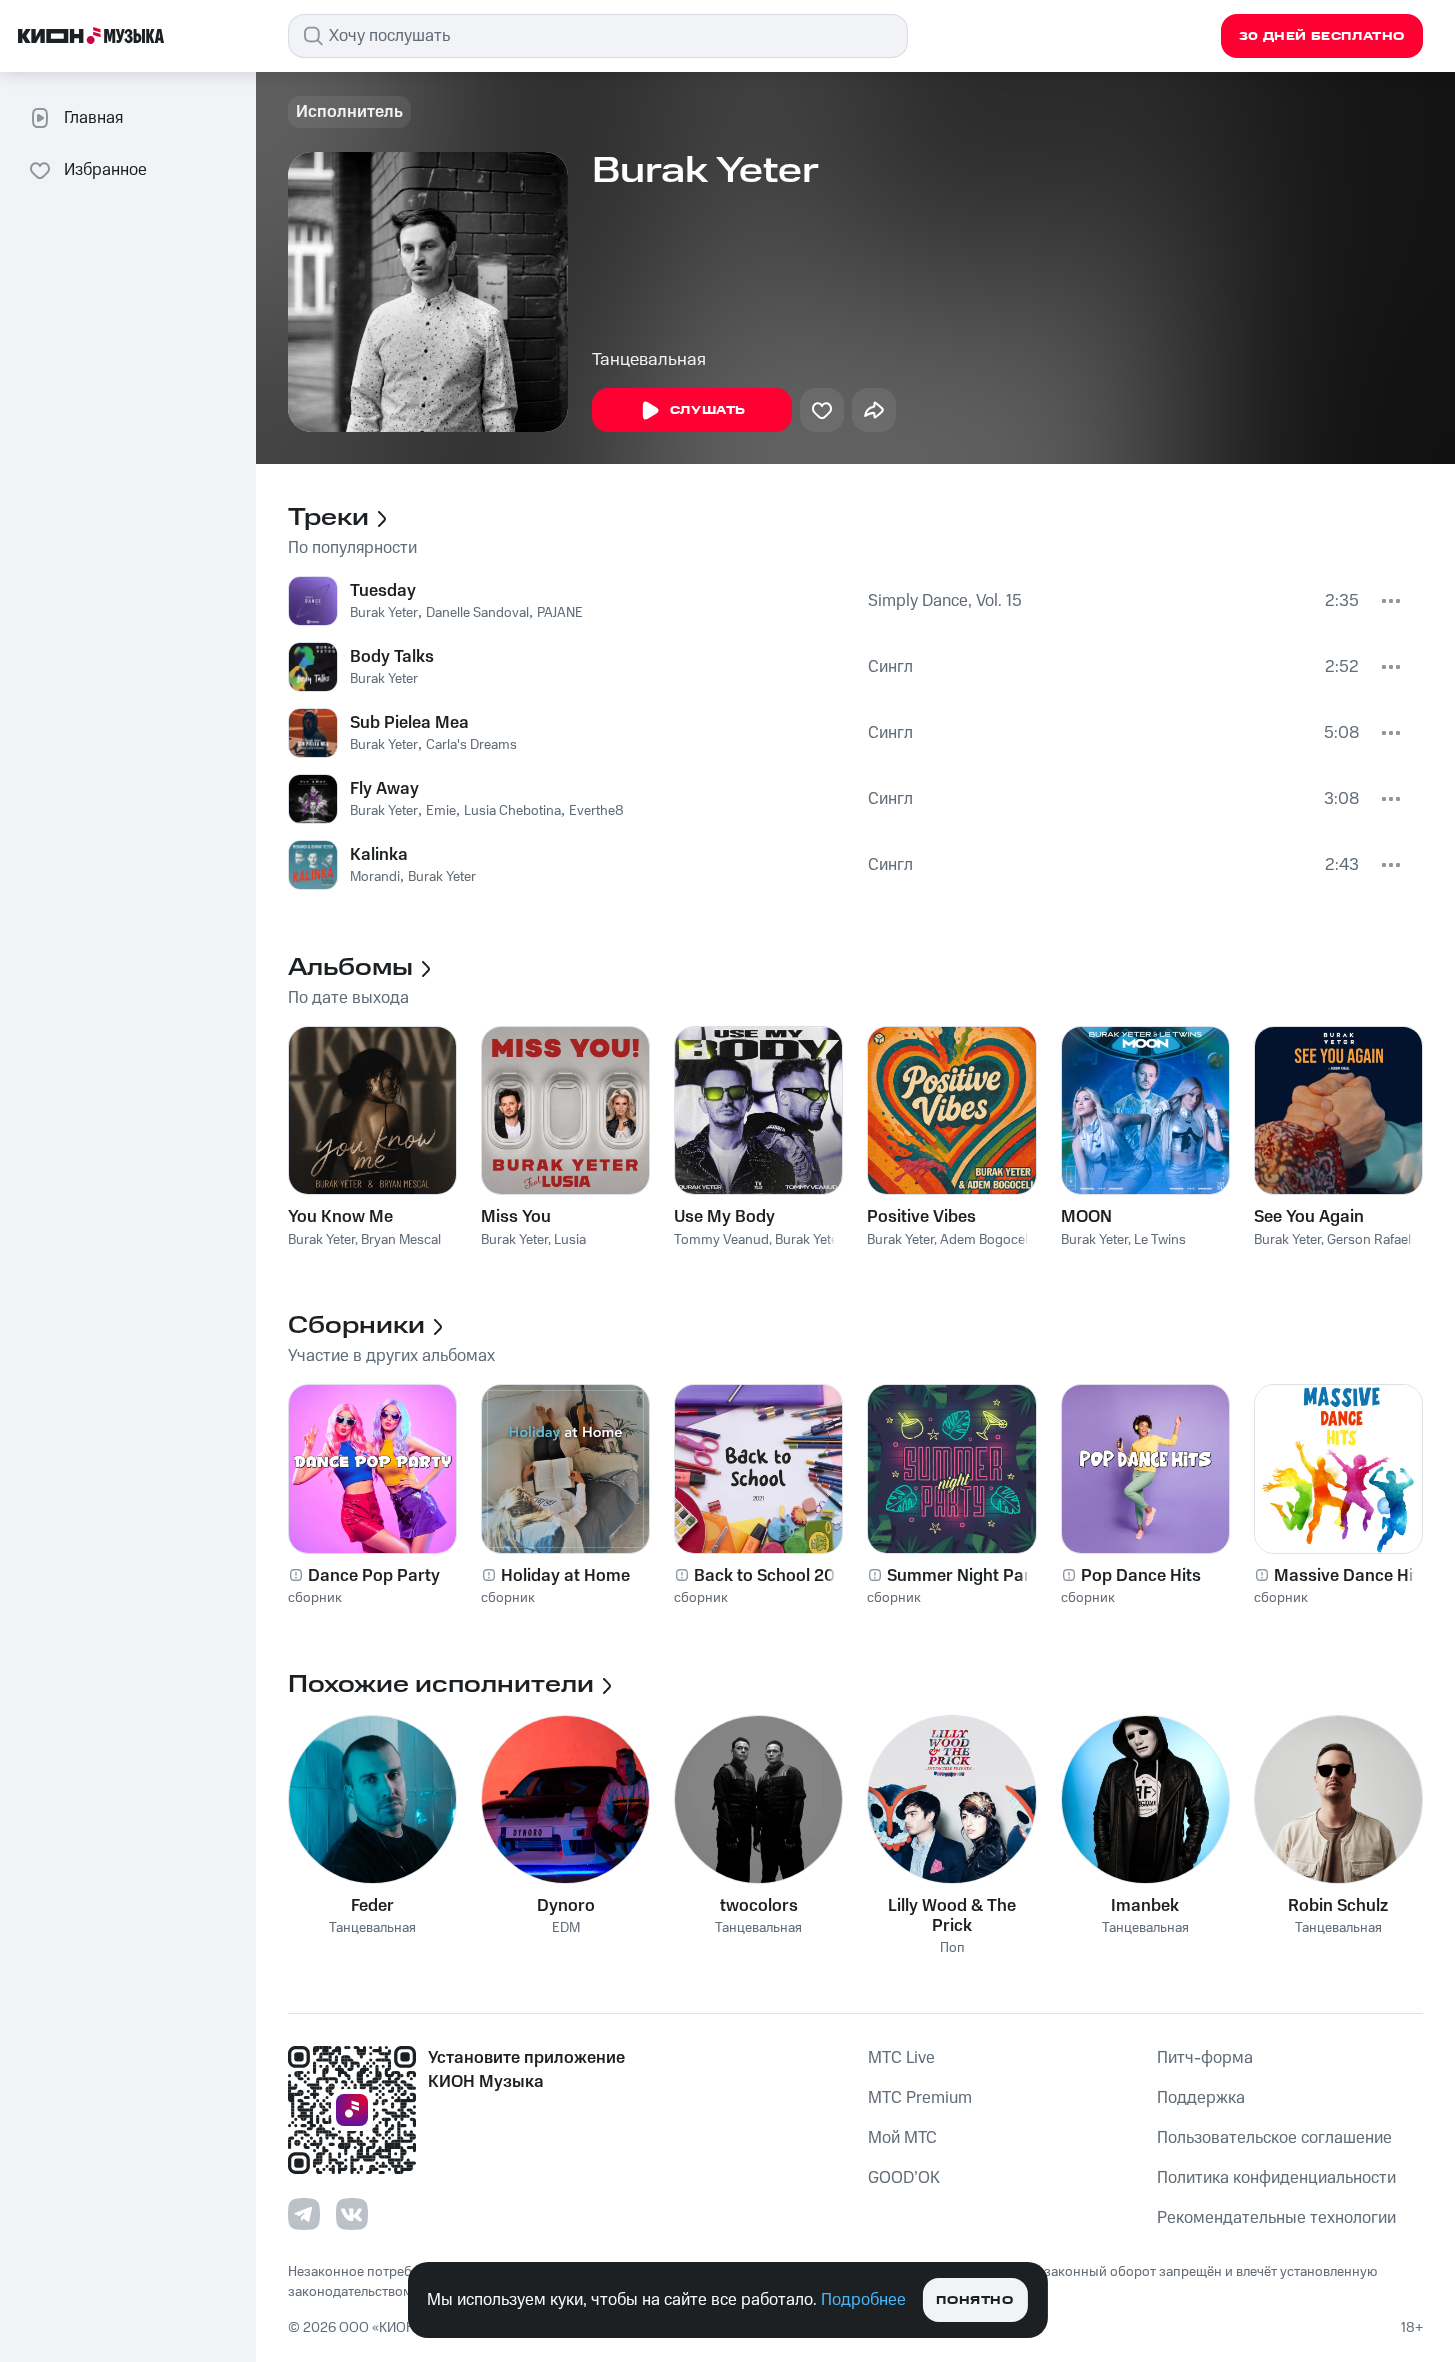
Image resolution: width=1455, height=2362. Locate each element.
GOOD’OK (904, 2178)
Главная (93, 118)
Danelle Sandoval (477, 613)
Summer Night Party (966, 1576)
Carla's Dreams (471, 745)
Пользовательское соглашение (1274, 2138)
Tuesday (383, 591)
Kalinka (379, 855)
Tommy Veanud (721, 1240)
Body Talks (392, 657)
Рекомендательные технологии (1276, 2218)
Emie (441, 811)
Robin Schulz (1338, 1906)
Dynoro (566, 1906)
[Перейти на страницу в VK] (352, 2214)
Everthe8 (596, 811)
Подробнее (863, 2300)
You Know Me (340, 1217)
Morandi (375, 877)
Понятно (974, 2300)
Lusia (570, 1240)
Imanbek (1145, 1906)
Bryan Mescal (401, 1240)
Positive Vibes (921, 1217)
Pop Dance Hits (1141, 1576)
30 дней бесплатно (1322, 36)
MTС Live (901, 2058)
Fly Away (384, 789)
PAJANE (560, 613)
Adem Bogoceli (985, 1240)
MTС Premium (920, 2098)
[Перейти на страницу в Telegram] (304, 2214)
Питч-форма (1205, 2058)
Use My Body (724, 1217)
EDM (566, 1928)
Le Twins (1160, 1240)
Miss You (516, 1217)
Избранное (105, 170)
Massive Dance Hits (1351, 1576)
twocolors (759, 1906)
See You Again (1309, 1217)
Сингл (890, 667)
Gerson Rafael (1369, 1240)
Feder (372, 1906)
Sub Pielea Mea (409, 723)
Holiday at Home (565, 1576)
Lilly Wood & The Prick (952, 1916)
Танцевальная (649, 360)
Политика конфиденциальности (1276, 2178)
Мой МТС (902, 2138)
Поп (952, 1948)
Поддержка (1201, 2098)
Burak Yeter (384, 613)
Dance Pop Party (374, 1576)
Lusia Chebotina (512, 811)
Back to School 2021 (772, 1576)
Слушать (708, 410)
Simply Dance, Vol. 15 (945, 601)
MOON (1086, 1217)
